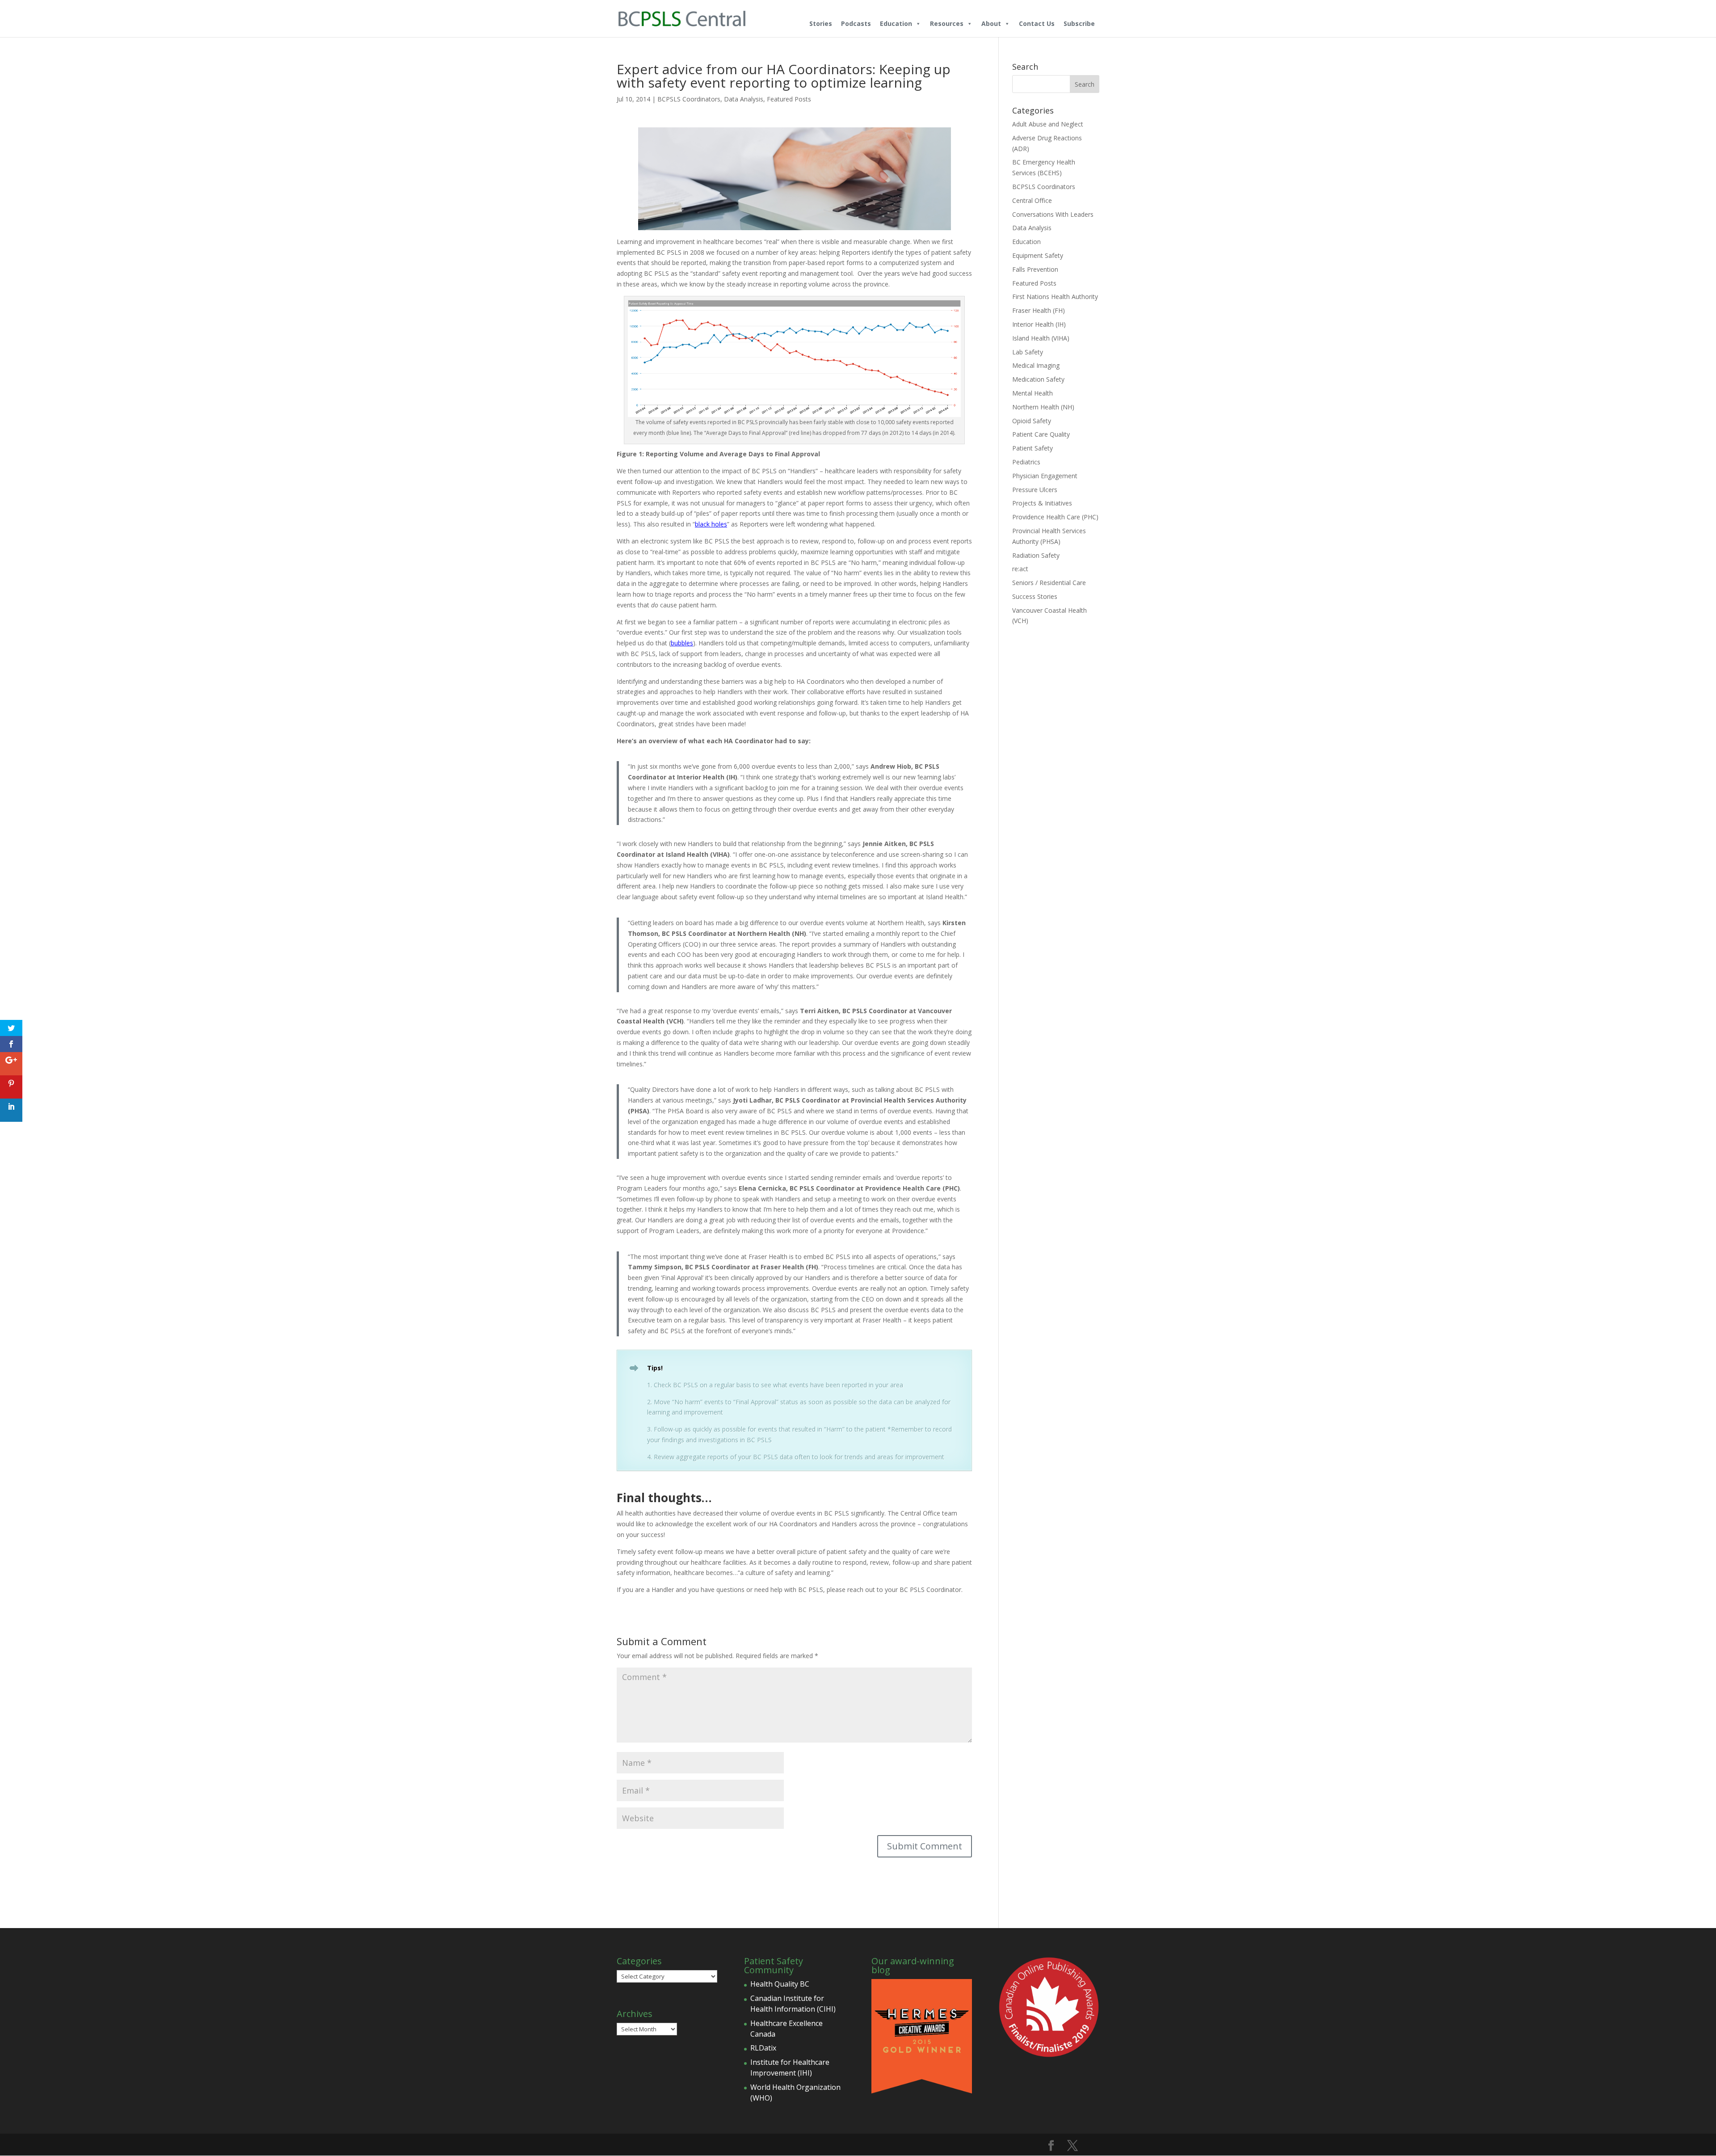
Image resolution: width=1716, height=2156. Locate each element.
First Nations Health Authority (1055, 297)
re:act (1020, 569)
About (991, 23)
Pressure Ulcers (1035, 490)
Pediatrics (1026, 462)
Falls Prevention (1035, 269)
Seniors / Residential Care (1049, 583)
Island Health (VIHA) (1041, 338)
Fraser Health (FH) (1039, 310)
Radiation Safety (1036, 555)
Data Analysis (744, 99)
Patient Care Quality (1041, 434)
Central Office (1032, 200)
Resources (947, 23)
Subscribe (1079, 23)
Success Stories (1035, 596)
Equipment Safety (1038, 255)
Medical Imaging (1036, 365)
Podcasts (856, 23)
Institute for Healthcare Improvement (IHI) (790, 2068)
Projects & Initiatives (1042, 503)
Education (896, 23)
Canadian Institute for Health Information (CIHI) (793, 2004)
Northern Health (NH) (1043, 407)
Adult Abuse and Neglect (1048, 124)
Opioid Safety (1032, 421)
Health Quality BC (780, 1984)
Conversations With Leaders (1053, 214)
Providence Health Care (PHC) (1055, 517)
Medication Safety (1038, 379)
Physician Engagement (1045, 476)
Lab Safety (1028, 352)
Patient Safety (1033, 448)
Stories (821, 23)
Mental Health (1033, 393)
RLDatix (763, 2048)
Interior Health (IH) (1039, 324)
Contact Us (1037, 23)
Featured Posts (789, 99)
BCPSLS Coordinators (689, 99)
